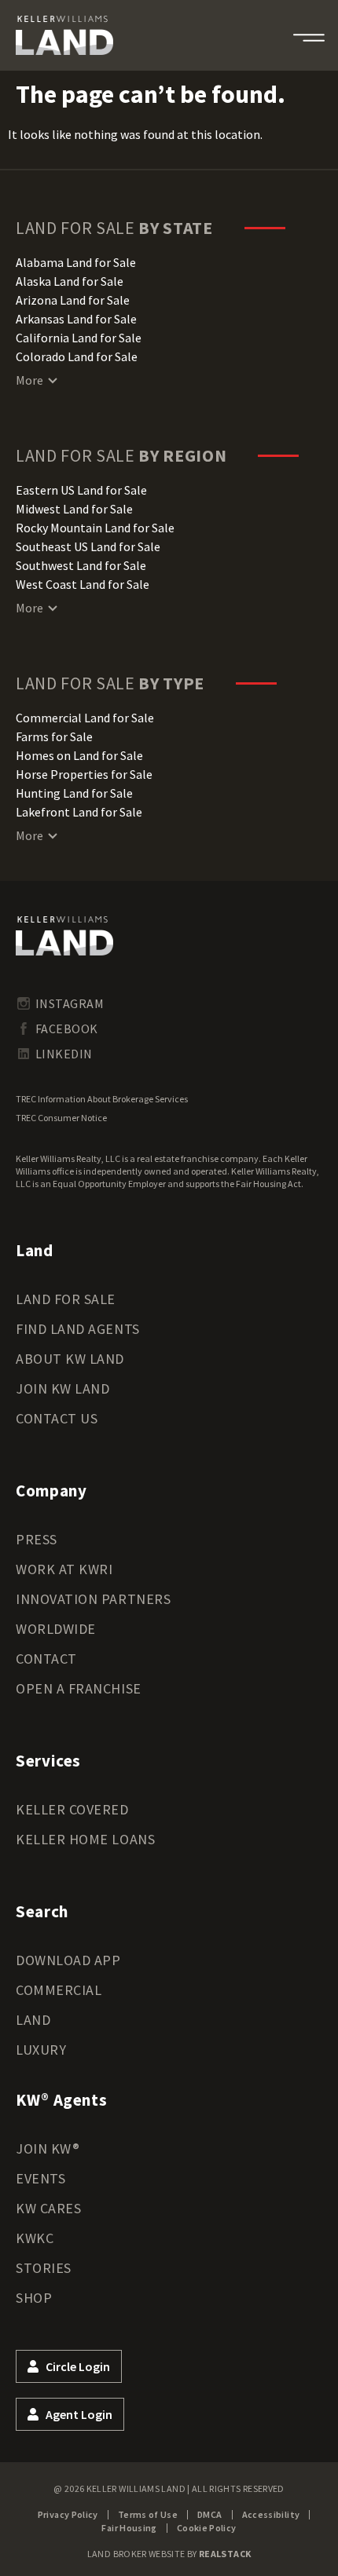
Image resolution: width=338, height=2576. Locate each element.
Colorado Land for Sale (77, 356)
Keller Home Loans (85, 1839)
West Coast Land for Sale (83, 584)
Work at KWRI (64, 1569)
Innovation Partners (93, 1599)
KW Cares (48, 2208)
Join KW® (48, 2148)
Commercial (59, 1990)
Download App (68, 1960)
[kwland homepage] (64, 936)
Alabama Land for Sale (76, 262)
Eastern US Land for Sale (81, 490)
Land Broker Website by (169, 2554)
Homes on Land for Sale (79, 755)
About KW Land (70, 1359)
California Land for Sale (79, 338)
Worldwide (56, 1629)
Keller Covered (72, 1809)
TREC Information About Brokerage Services (102, 1099)
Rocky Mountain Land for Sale (95, 528)
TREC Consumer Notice (61, 1118)
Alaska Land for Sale (70, 281)
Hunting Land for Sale (74, 793)
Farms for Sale (54, 736)
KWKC (35, 2238)
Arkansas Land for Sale (76, 319)
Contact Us (57, 1418)
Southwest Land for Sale (81, 565)
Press (37, 1539)
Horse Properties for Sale (84, 774)
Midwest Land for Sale (74, 509)
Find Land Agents (78, 1329)
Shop (34, 2298)
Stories (44, 2268)
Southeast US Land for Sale (88, 546)
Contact (46, 1659)
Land (33, 2020)
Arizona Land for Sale (73, 300)
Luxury (41, 2050)
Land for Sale (66, 1299)
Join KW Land (62, 1388)
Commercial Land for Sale (85, 718)
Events (40, 2178)
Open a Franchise (79, 1688)
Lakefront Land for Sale (79, 812)
